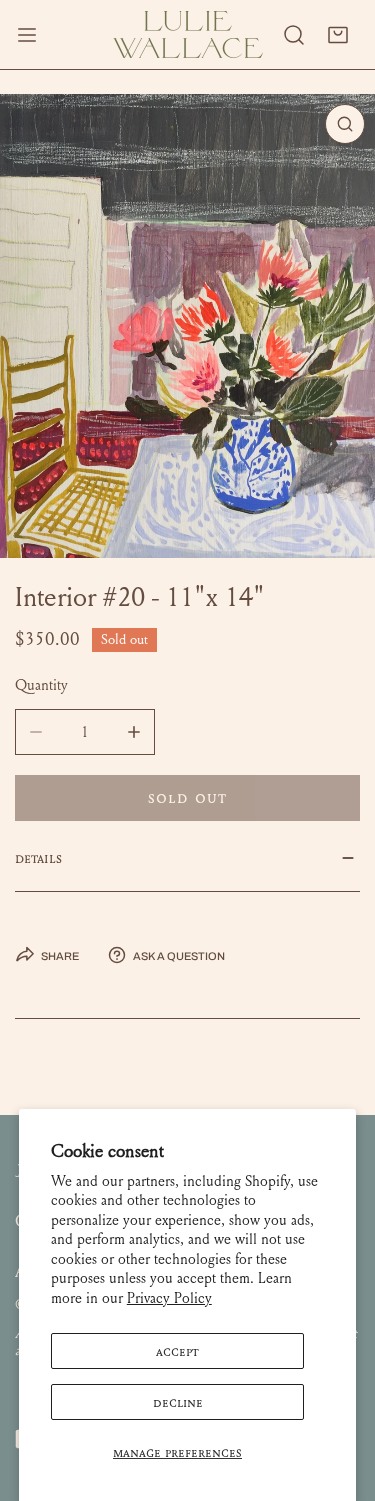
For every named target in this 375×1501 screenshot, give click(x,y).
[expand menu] (27, 34)
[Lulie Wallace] (188, 34)
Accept (177, 1351)
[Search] (294, 35)
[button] (338, 35)
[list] (187, 326)
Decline (178, 1402)
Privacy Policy (169, 1298)
